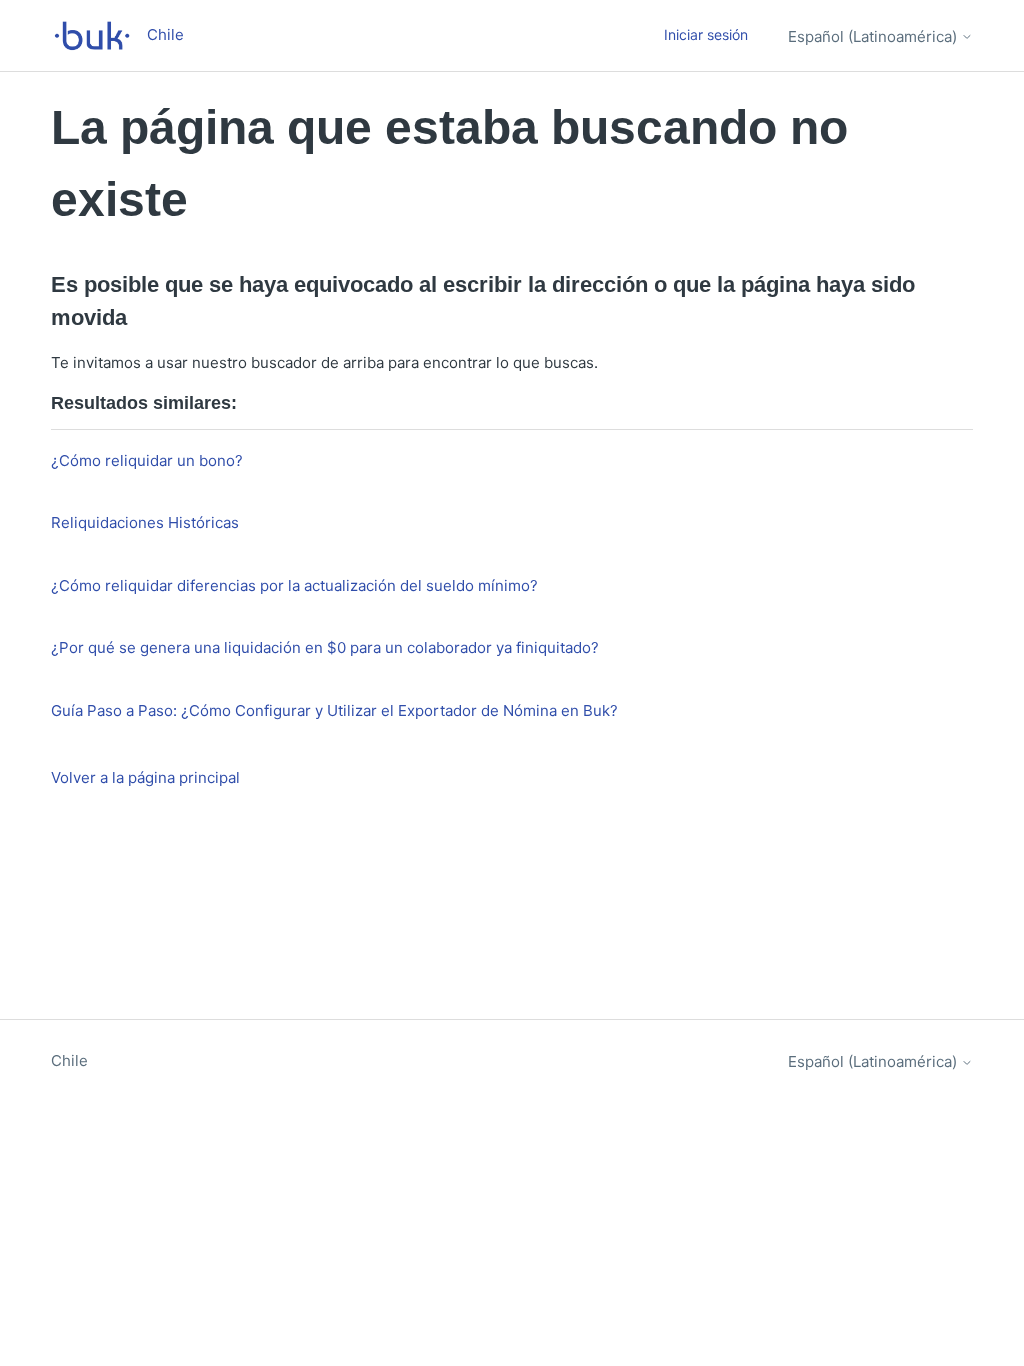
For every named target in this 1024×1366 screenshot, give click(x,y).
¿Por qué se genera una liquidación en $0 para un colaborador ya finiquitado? (325, 647)
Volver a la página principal (145, 777)
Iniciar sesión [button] (706, 34)
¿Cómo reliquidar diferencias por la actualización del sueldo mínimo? (294, 585)
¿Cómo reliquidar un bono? (147, 460)
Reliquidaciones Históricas (145, 522)
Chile (69, 1060)
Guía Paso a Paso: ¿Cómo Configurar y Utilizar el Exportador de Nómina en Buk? (334, 710)
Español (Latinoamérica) (874, 36)
